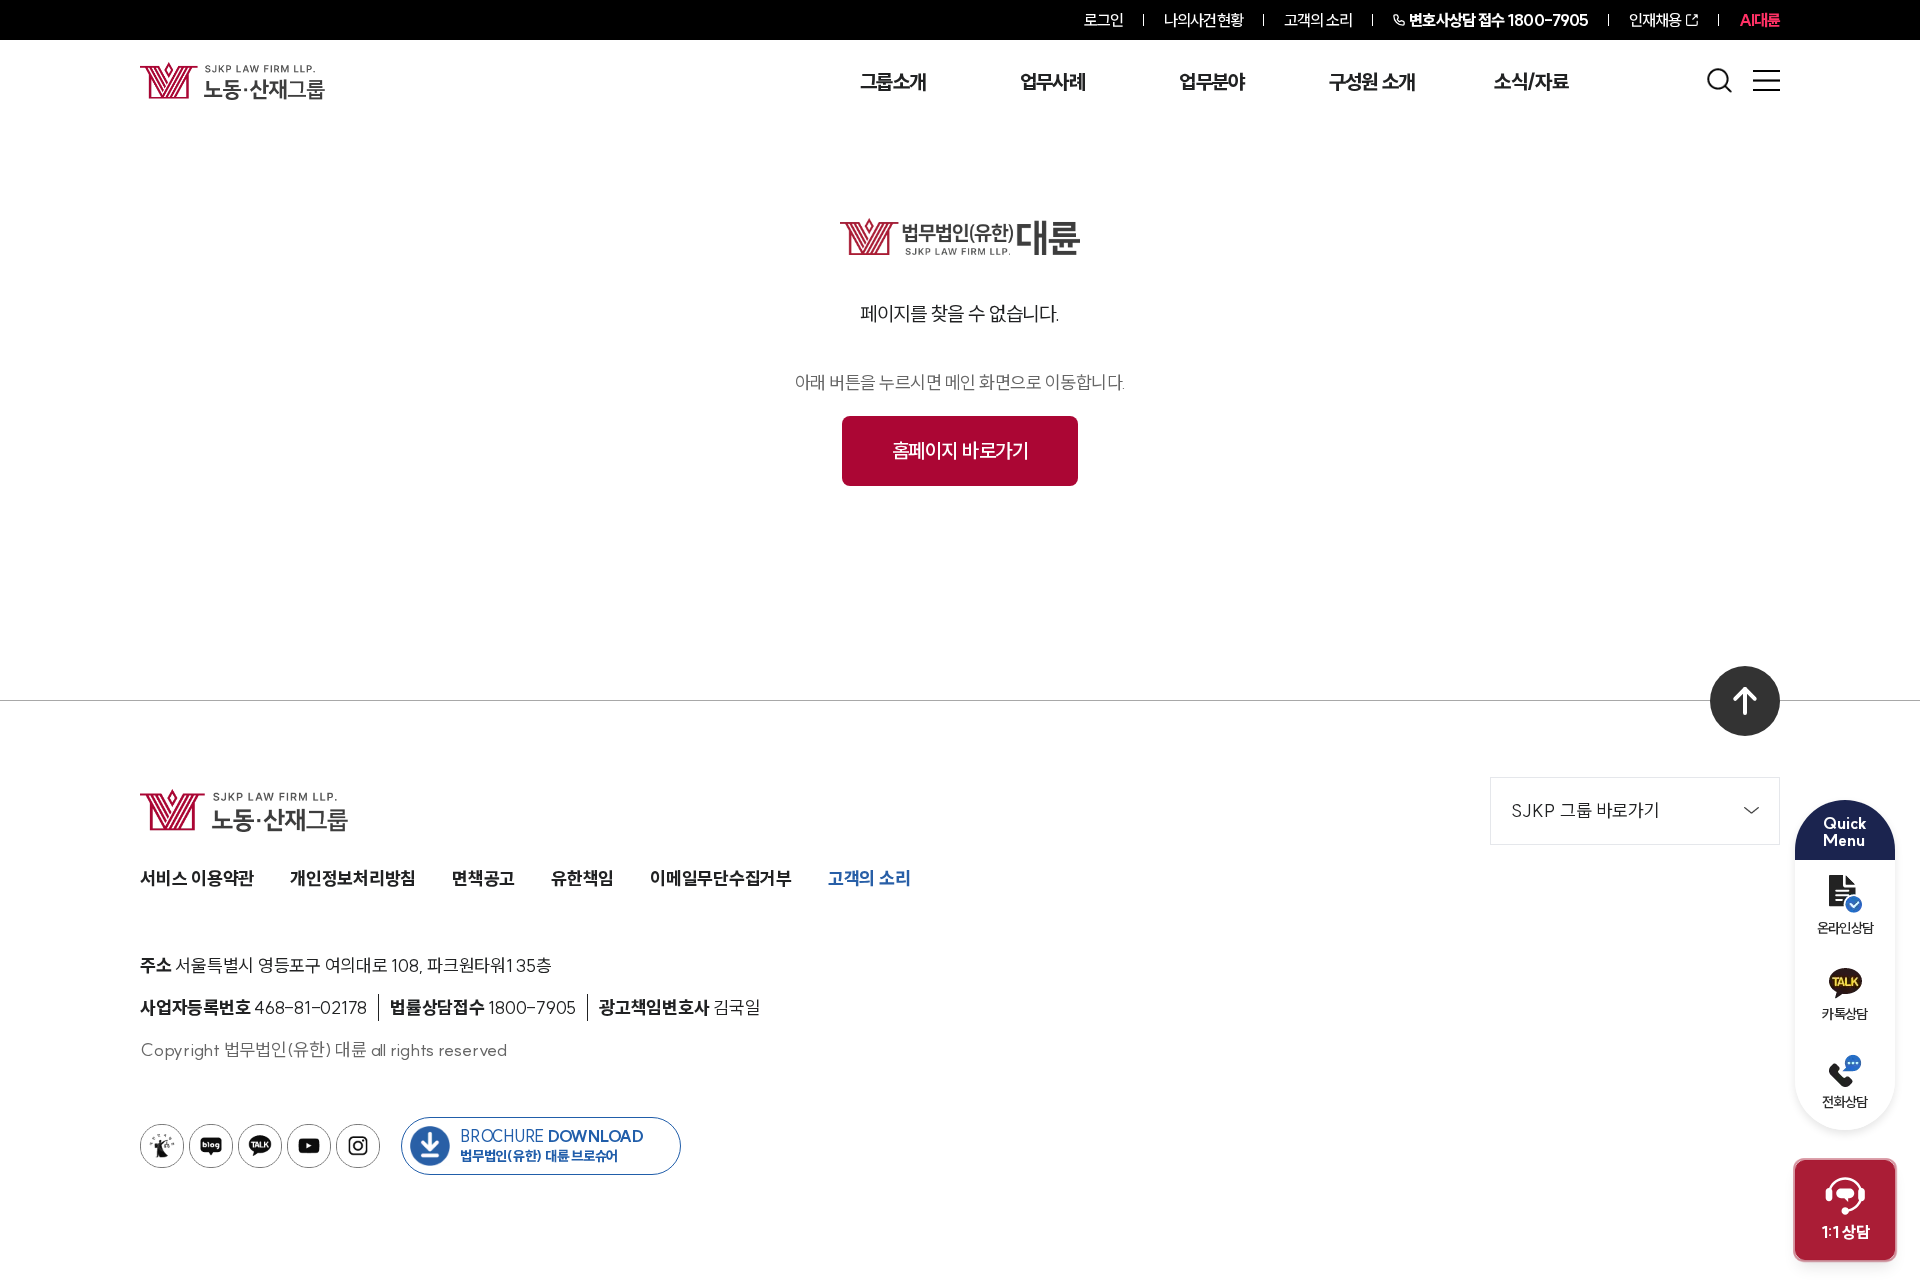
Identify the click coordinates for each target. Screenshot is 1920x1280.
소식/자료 (1531, 82)
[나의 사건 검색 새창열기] (162, 1146)
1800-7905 (1498, 20)
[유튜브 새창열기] (309, 1146)
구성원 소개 (1372, 82)
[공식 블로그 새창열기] (211, 1146)
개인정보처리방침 (353, 878)
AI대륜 (1759, 20)
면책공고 (483, 878)
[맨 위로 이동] (1745, 701)
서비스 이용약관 (197, 878)
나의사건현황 (1203, 20)
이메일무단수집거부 (721, 878)
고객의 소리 (1318, 20)
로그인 (1103, 20)
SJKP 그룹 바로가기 (1585, 810)
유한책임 (582, 878)
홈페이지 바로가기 (960, 450)
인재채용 (1655, 20)
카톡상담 (1844, 1014)
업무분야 (1211, 82)
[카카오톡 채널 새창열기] (260, 1146)
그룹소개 (892, 82)
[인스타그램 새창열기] (358, 1146)
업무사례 (1052, 82)
